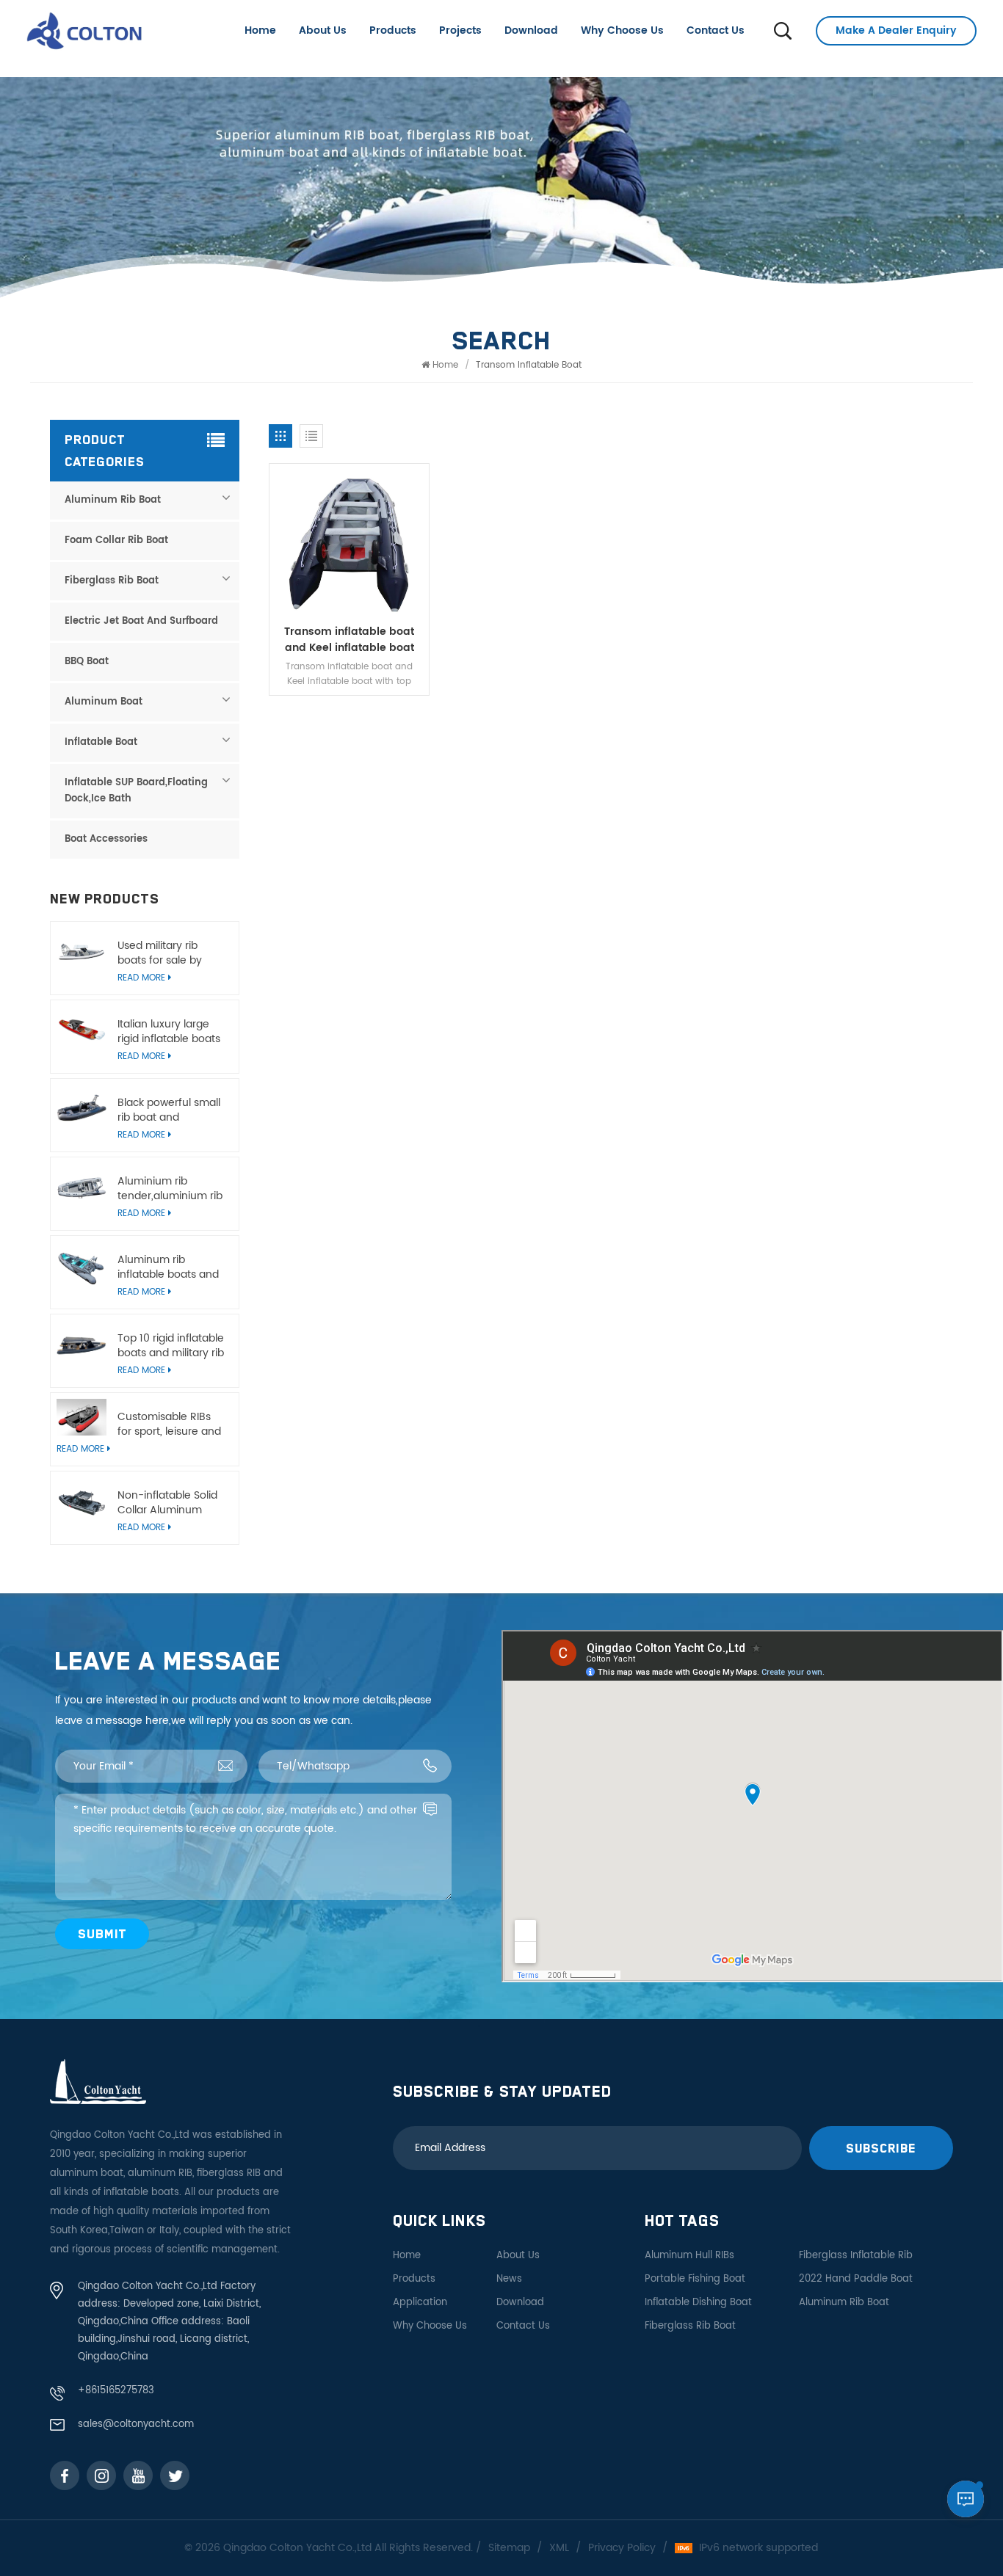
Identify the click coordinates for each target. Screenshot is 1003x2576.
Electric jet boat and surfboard (141, 621)
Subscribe (881, 2148)
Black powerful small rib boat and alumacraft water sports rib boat (169, 1110)
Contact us (716, 30)
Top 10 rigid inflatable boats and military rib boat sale (171, 1346)
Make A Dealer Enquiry (896, 30)
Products (393, 30)
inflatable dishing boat (698, 2303)
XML (559, 2548)
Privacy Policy (622, 2548)
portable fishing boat (695, 2279)
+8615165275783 (116, 2391)
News (509, 2279)
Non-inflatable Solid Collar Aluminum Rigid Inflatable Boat (168, 1503)
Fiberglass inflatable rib (856, 2256)
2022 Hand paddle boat (856, 2279)
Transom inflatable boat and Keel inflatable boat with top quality (349, 640)
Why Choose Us (622, 30)
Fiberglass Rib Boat (112, 581)
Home (260, 30)
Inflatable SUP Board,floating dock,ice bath (136, 791)
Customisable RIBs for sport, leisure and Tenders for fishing (169, 1425)
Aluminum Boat (104, 702)
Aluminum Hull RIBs (689, 2256)
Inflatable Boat (101, 742)
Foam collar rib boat (116, 541)
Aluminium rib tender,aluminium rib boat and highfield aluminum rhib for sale (170, 1189)
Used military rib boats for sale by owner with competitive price (162, 953)
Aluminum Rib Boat (113, 500)
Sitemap (509, 2548)
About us (323, 30)
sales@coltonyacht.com (136, 2424)
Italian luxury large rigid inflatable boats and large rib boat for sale (171, 1032)
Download (531, 30)
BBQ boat (87, 662)
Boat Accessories (106, 839)
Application (420, 2303)
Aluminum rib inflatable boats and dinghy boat (168, 1267)
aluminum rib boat (844, 2303)
